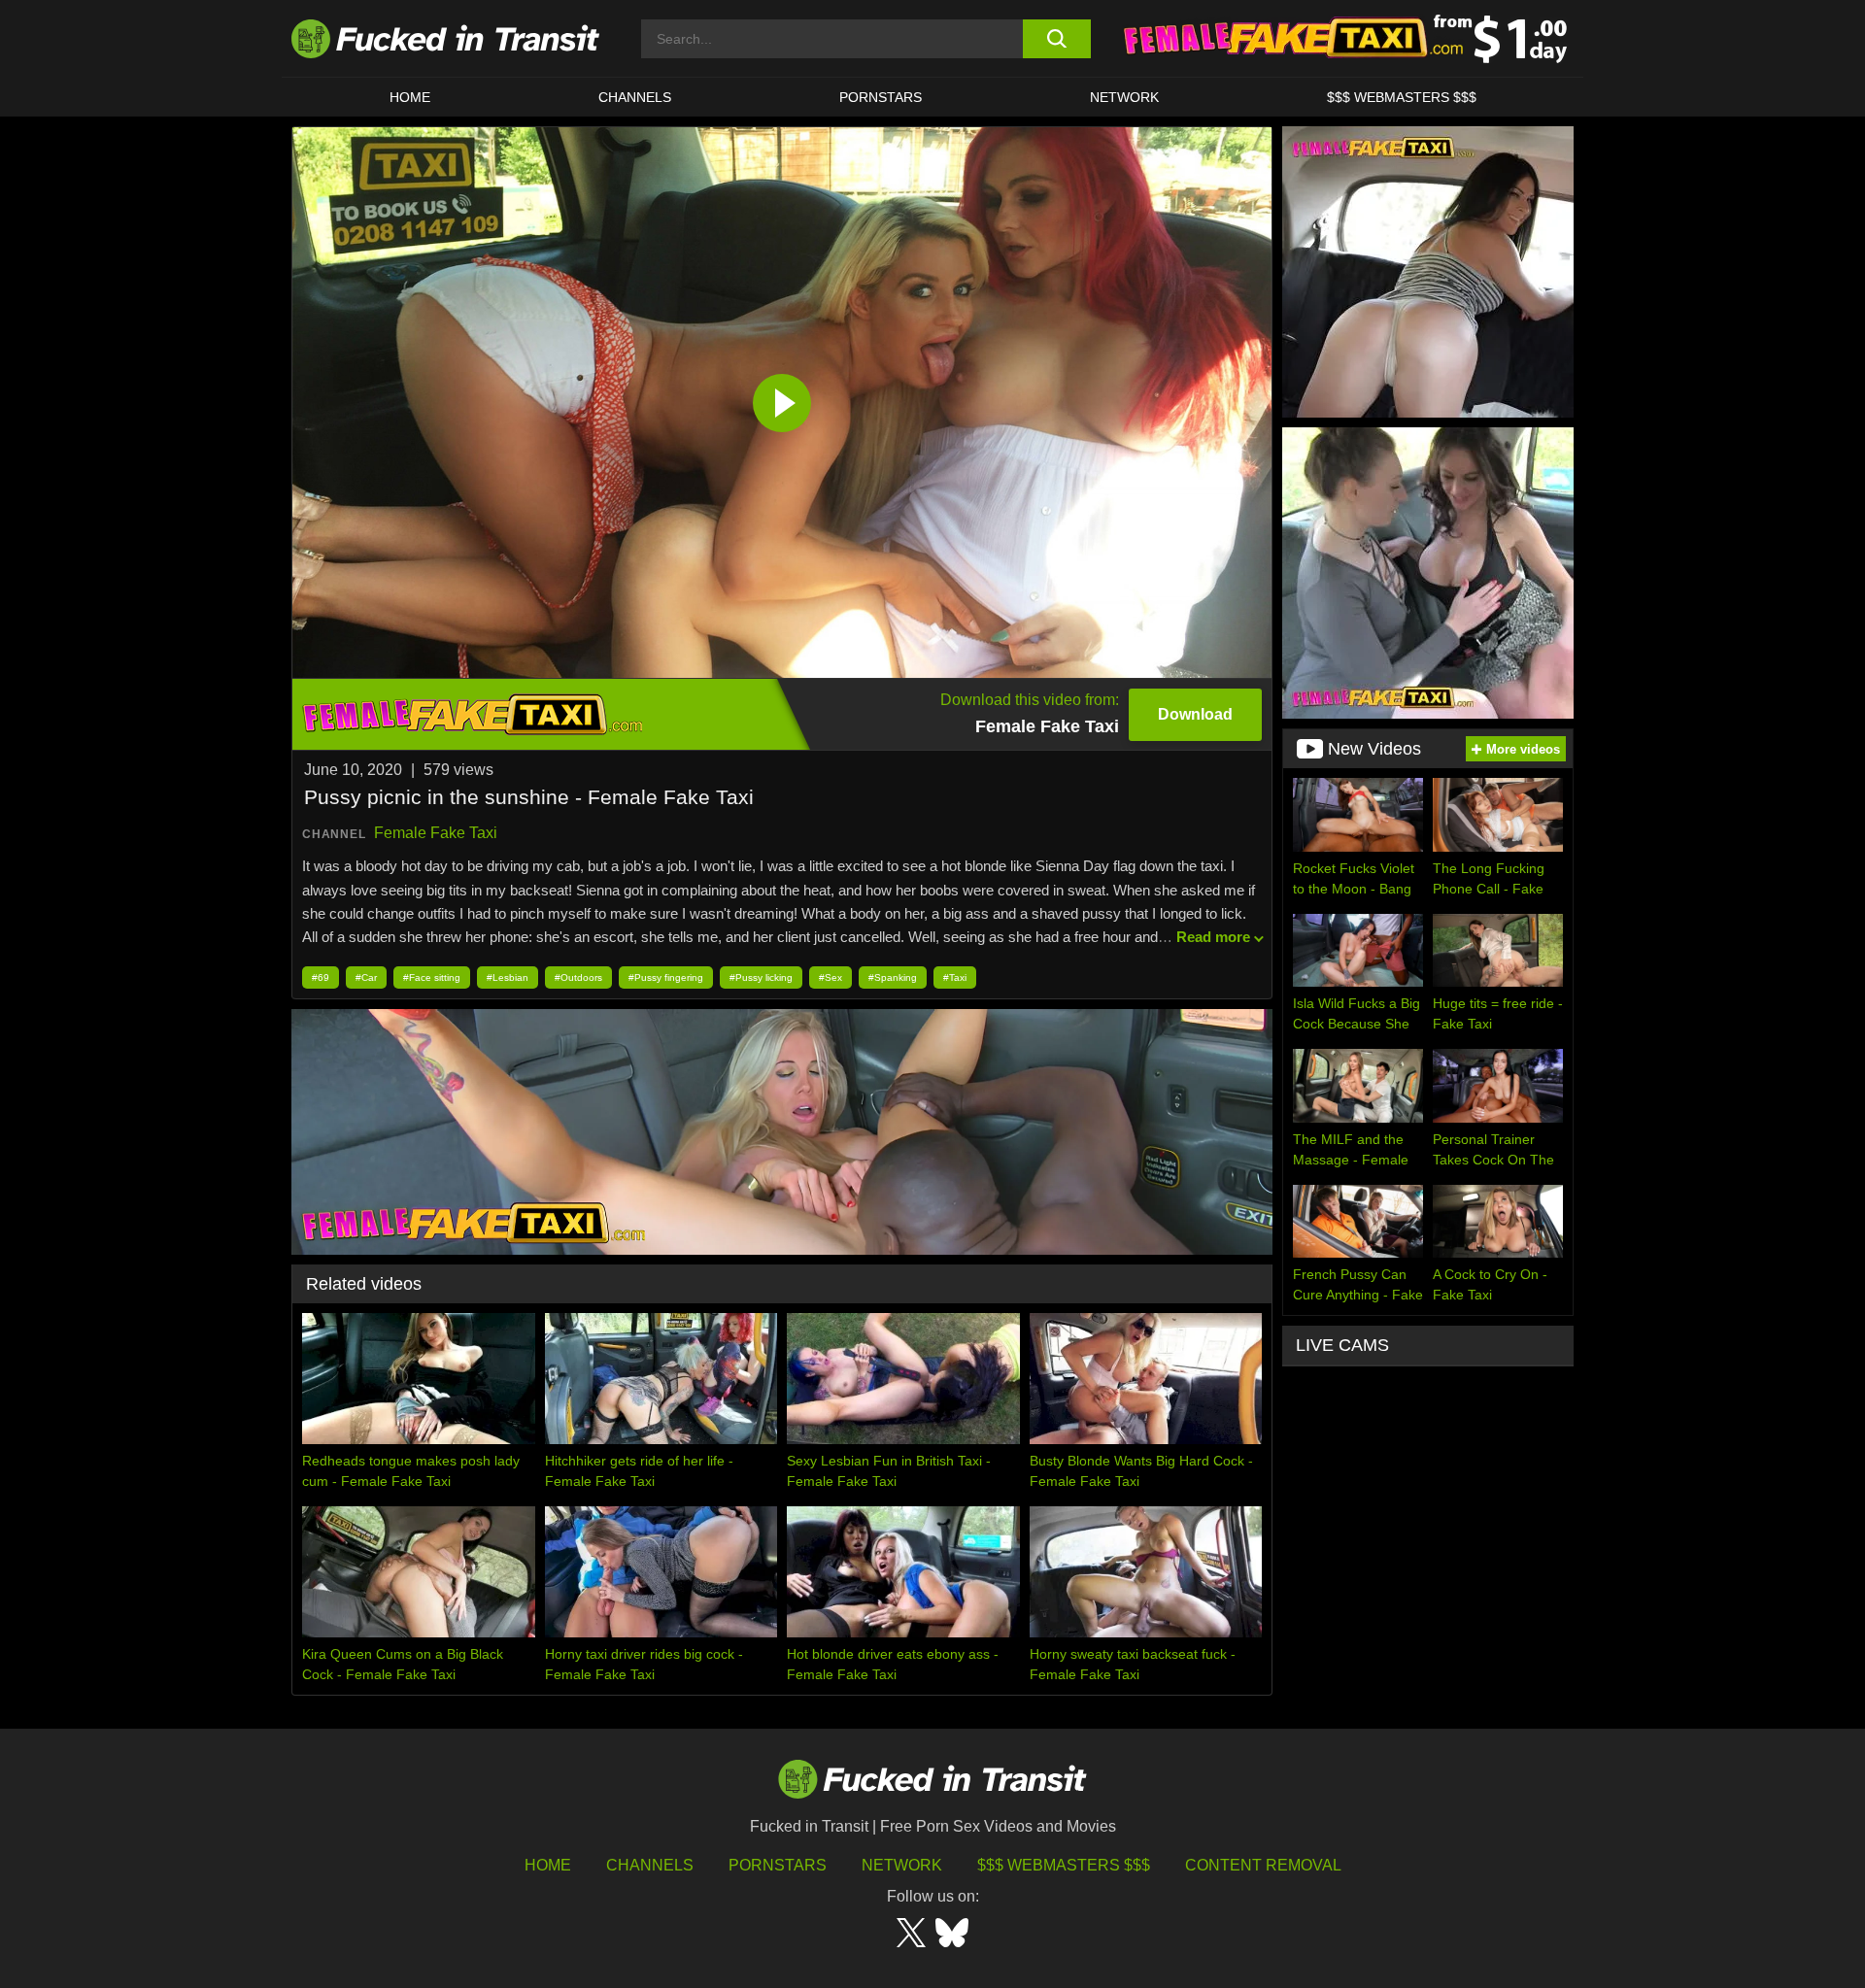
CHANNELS (635, 97)
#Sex (831, 977)
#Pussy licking (761, 977)
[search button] (1056, 39)
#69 (321, 977)
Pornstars (881, 97)
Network (1124, 97)
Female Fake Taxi (436, 833)
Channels (650, 1865)
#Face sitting (432, 977)
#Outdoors (578, 977)
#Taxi (955, 977)
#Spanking (893, 977)
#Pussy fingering (666, 977)
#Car (366, 977)
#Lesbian (508, 977)
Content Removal (1263, 1865)
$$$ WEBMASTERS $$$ (1402, 97)
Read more (1213, 937)
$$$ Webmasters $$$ (1064, 1865)
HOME (410, 97)
